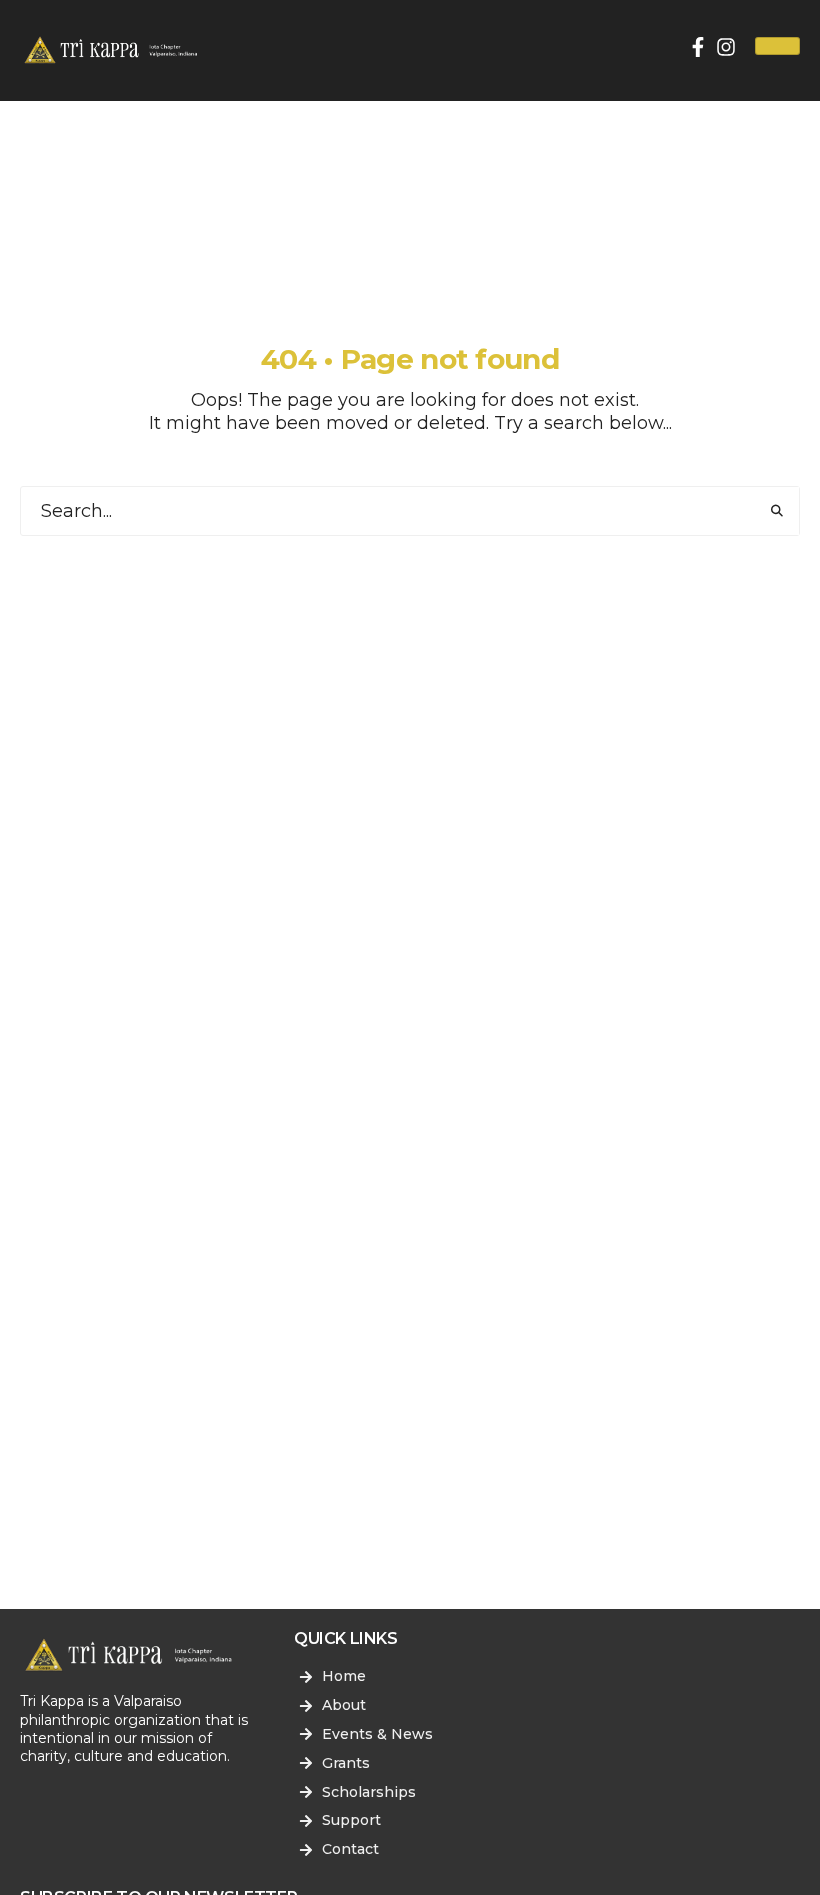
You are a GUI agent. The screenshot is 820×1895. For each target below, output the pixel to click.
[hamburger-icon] (777, 46)
